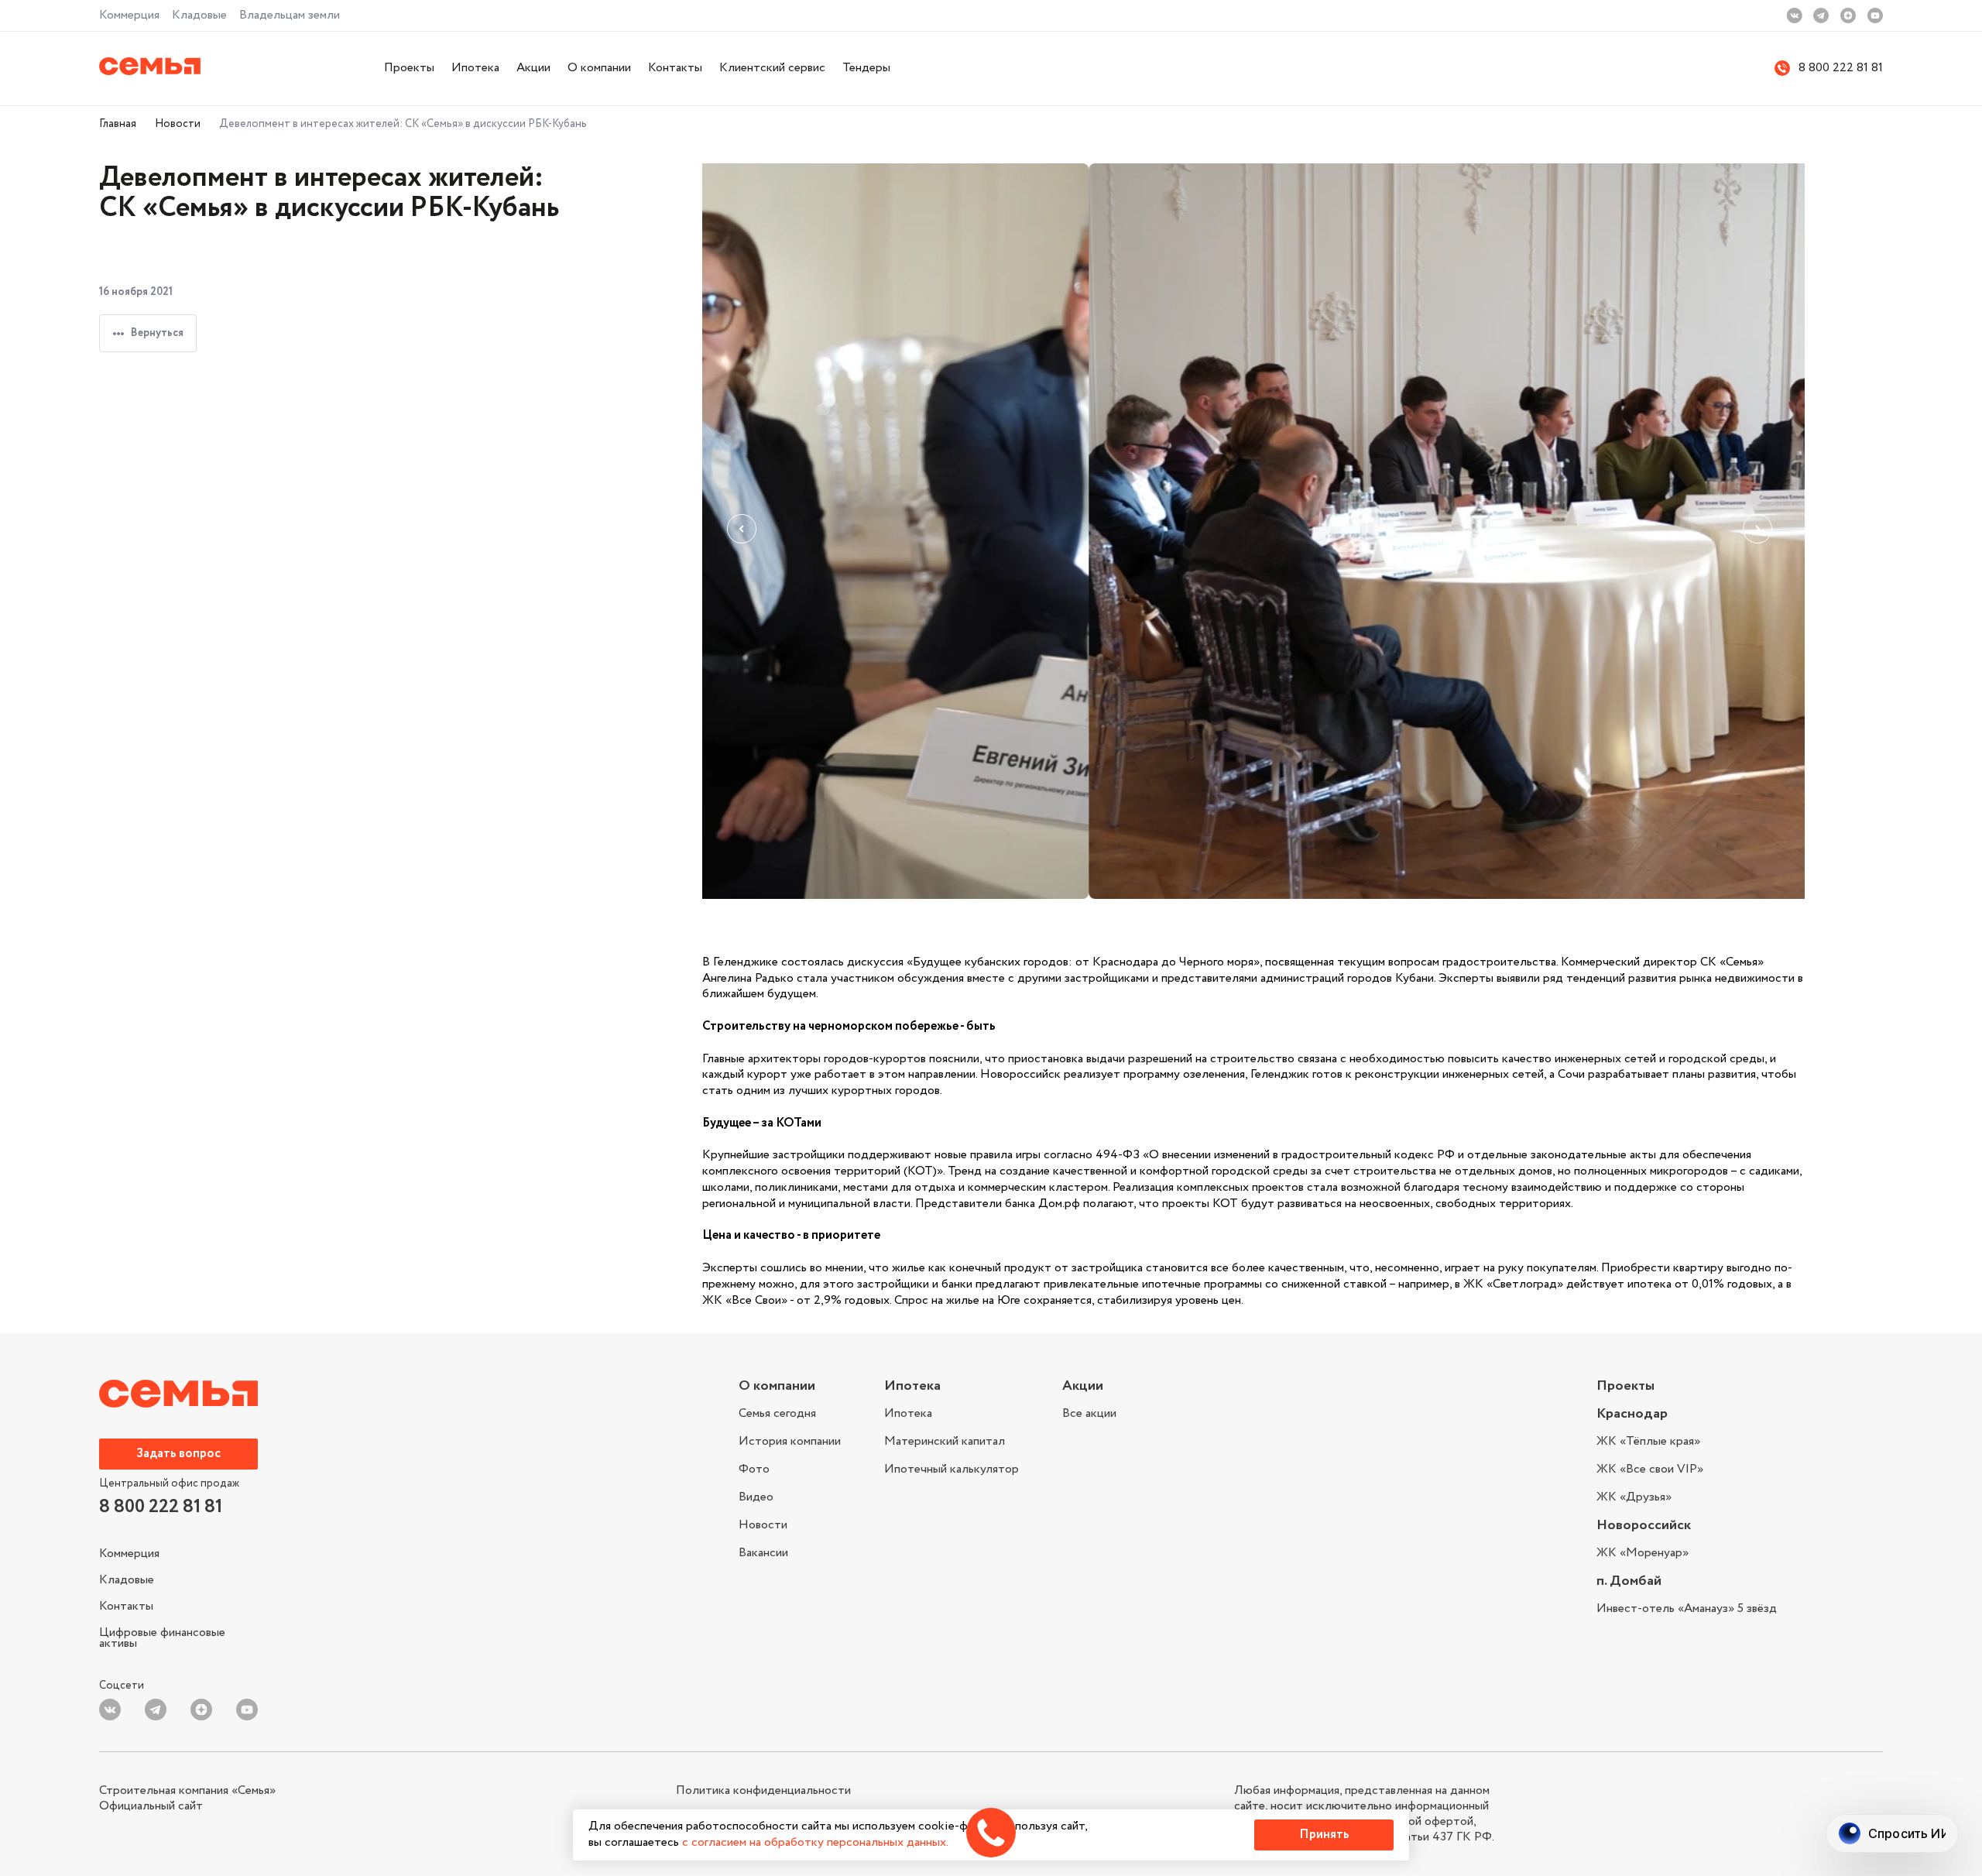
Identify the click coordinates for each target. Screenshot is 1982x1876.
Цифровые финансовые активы (162, 1636)
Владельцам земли (290, 15)
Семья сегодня (777, 1415)
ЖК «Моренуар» (1643, 1553)
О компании (599, 68)
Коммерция (129, 15)
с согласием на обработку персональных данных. (815, 1842)
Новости (178, 124)
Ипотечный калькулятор (952, 1468)
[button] (746, 533)
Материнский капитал (945, 1441)
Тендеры (866, 68)
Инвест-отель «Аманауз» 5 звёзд (1687, 1609)
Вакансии (763, 1552)
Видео (756, 1497)
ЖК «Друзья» (1634, 1496)
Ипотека (475, 68)
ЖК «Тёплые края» (1648, 1443)
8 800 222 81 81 (1841, 69)
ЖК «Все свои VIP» (1650, 1469)
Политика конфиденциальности (763, 1791)
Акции (533, 68)
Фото (754, 1469)
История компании (790, 1441)
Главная (118, 124)
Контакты (675, 68)
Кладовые (199, 15)
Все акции (1089, 1414)
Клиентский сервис (772, 68)
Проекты (409, 68)
